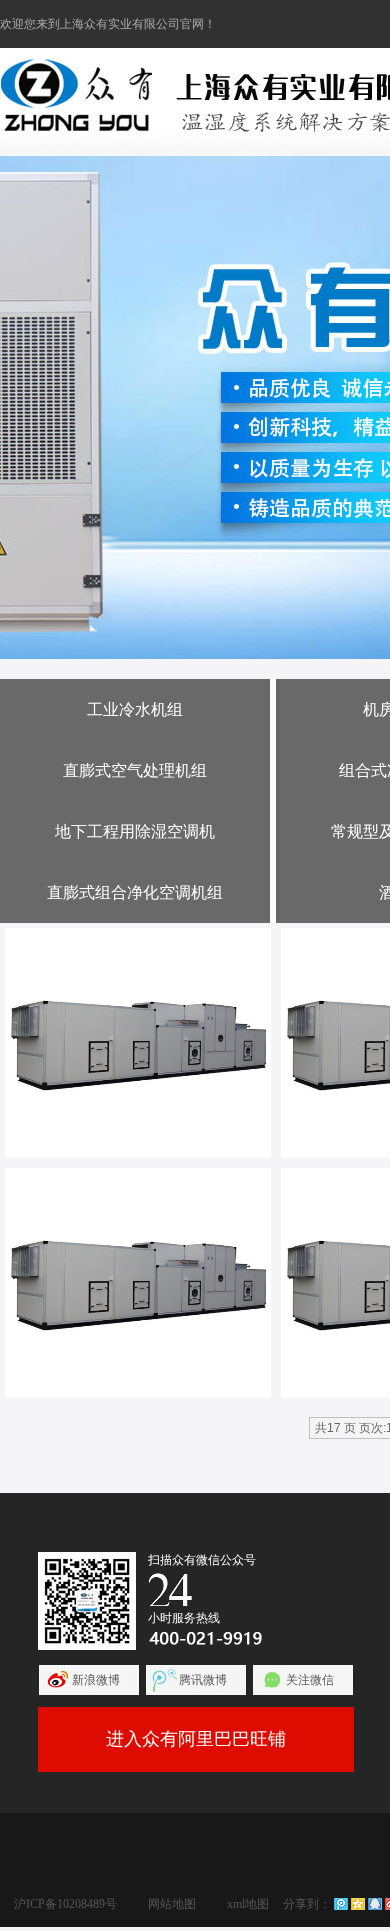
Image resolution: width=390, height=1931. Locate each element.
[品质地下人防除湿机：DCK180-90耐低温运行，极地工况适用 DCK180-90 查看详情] (138, 1043)
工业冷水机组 (135, 709)
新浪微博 (96, 1680)
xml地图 (248, 1904)
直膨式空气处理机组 (135, 770)
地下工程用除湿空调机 (135, 831)
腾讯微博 (203, 1680)
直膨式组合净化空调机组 (135, 892)
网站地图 (172, 1904)
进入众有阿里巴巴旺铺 (196, 1739)
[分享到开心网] (358, 1904)
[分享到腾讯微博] (341, 1904)
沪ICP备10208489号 (65, 1904)
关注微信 (310, 1680)
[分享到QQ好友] (375, 1904)
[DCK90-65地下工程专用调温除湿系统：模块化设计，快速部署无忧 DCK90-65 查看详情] (138, 1283)
